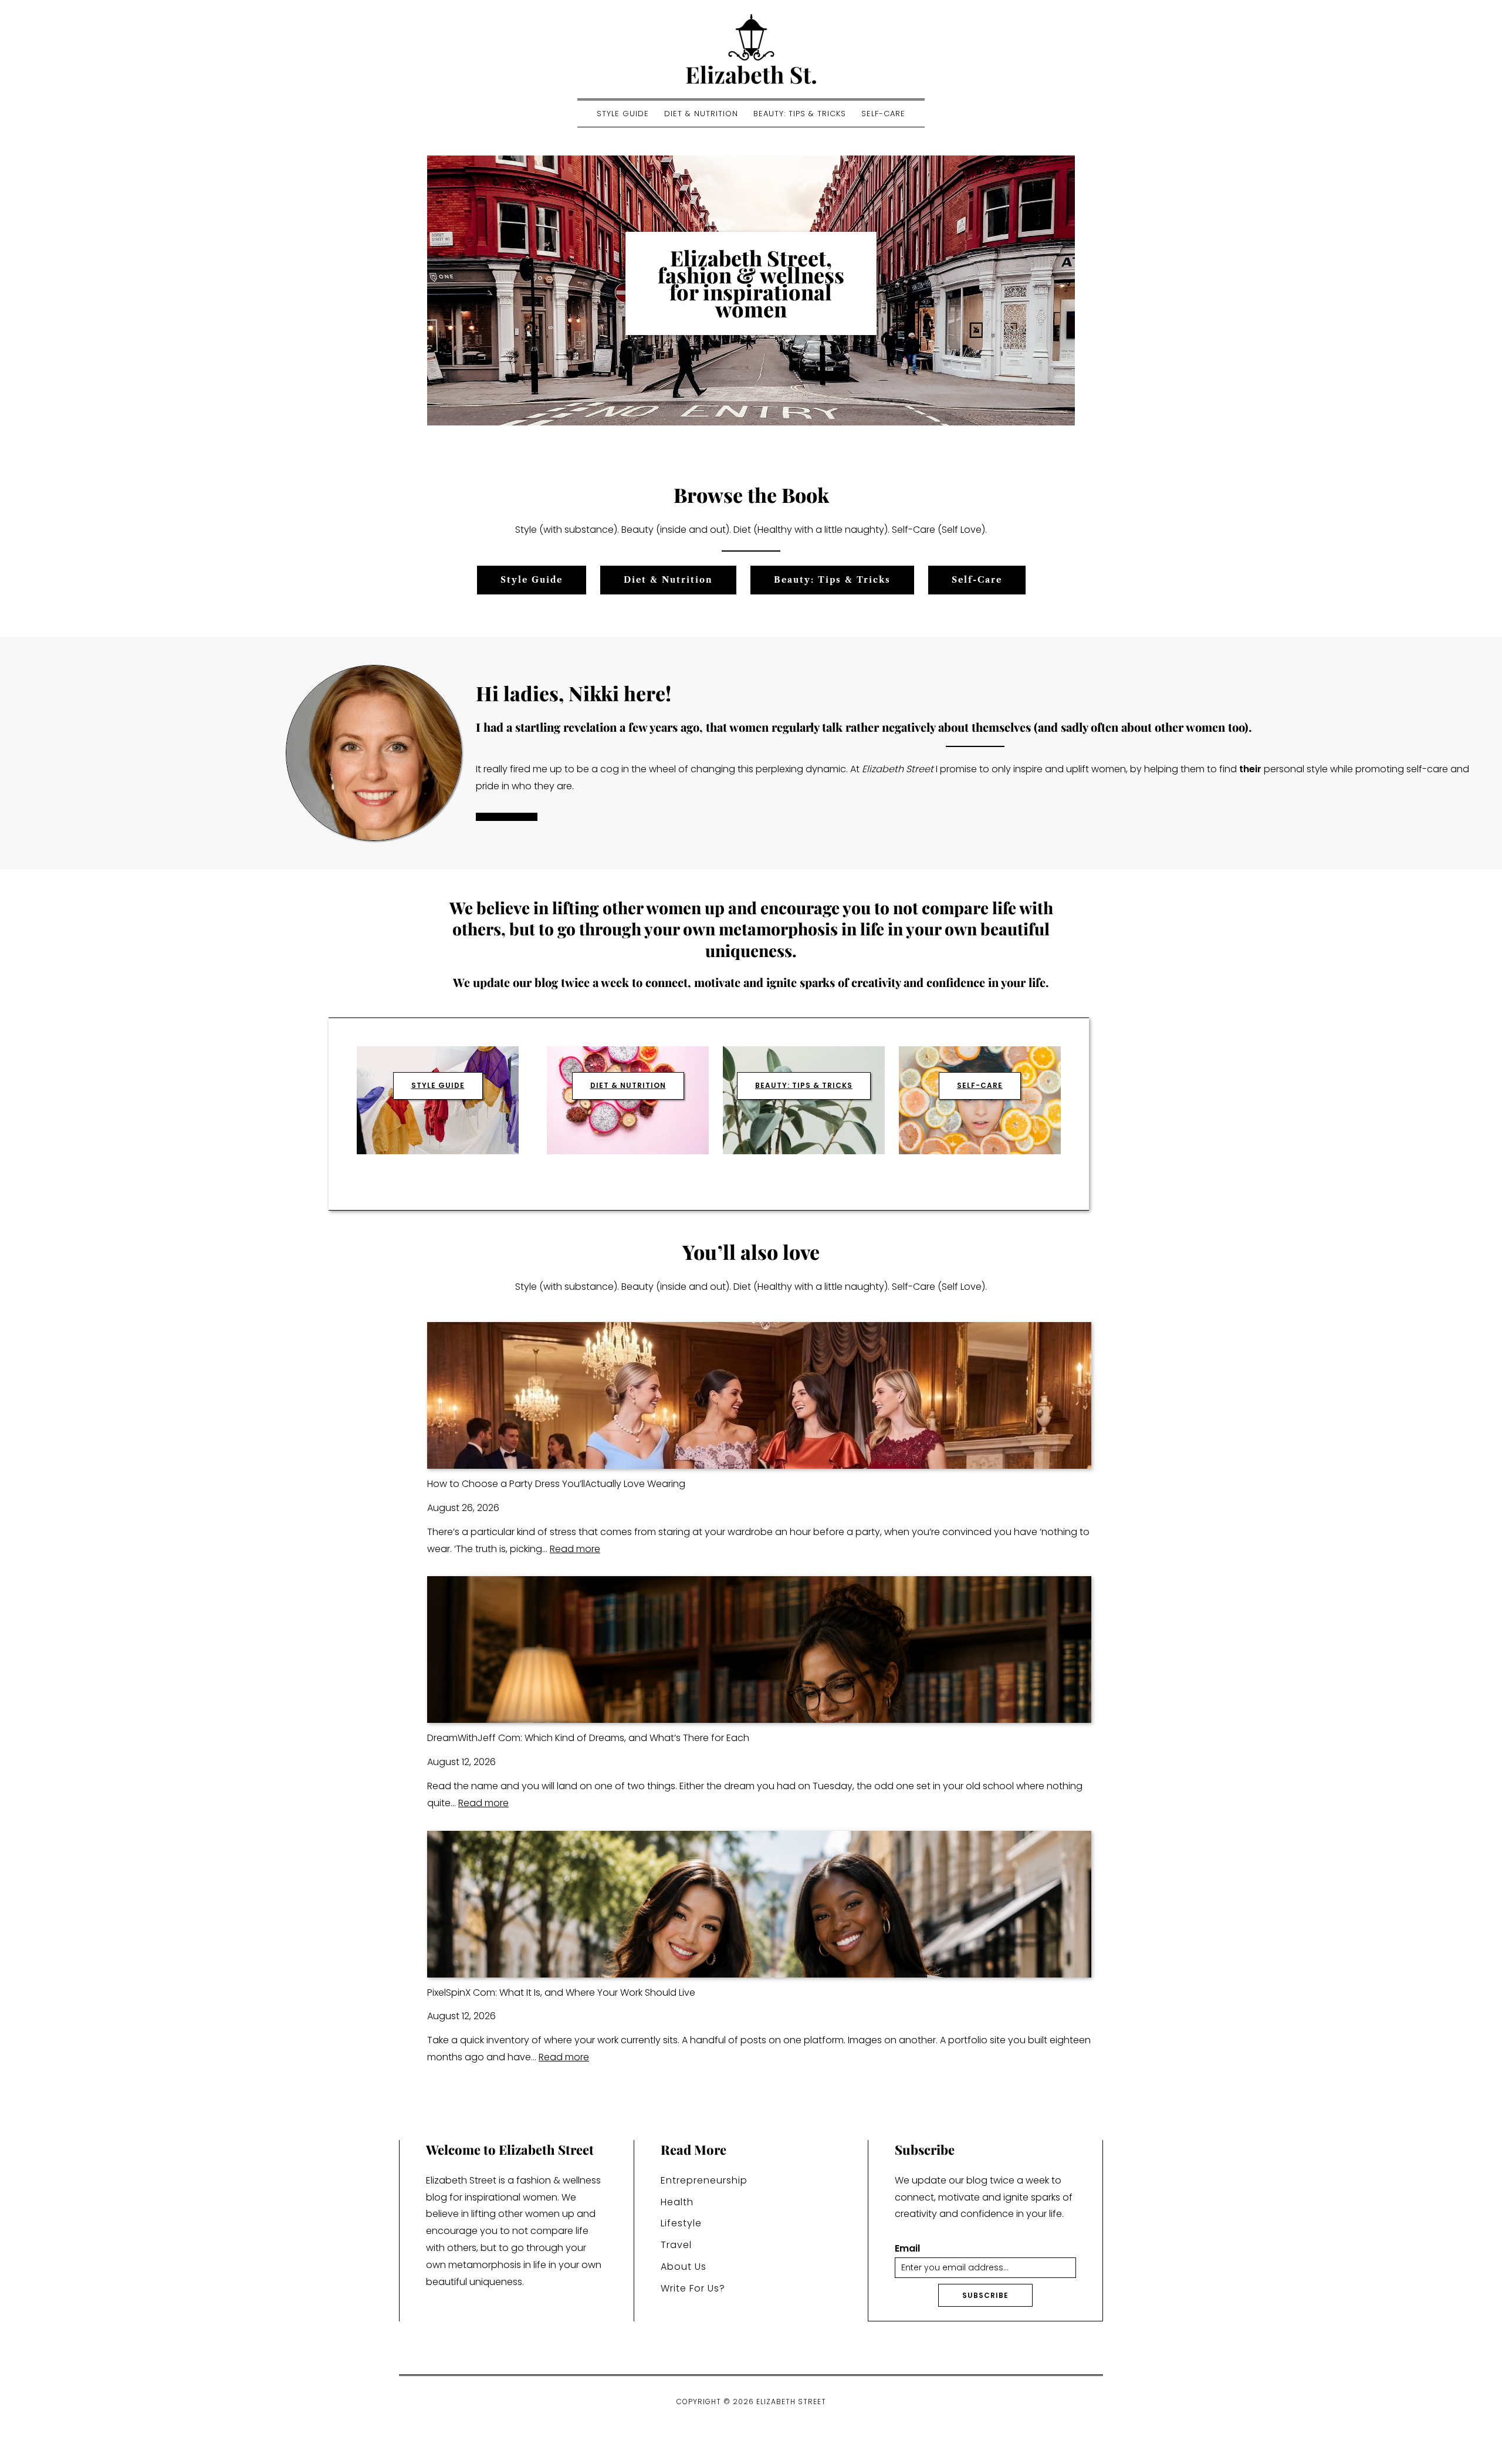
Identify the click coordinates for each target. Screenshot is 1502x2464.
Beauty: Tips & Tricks (800, 114)
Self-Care (883, 114)
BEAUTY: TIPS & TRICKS (804, 1085)
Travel (676, 2245)
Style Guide (623, 114)
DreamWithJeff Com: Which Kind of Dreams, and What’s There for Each (588, 1738)
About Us (684, 2267)
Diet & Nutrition (701, 114)
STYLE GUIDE (438, 1085)
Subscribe (985, 2295)
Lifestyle (681, 2223)
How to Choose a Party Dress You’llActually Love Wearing (556, 1484)
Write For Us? (693, 2288)
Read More (507, 817)
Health (677, 2202)
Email (907, 2249)
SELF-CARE (980, 1085)
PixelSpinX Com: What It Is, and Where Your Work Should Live (561, 1993)
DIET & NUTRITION (628, 1085)
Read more (575, 1549)
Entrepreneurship (704, 2180)
